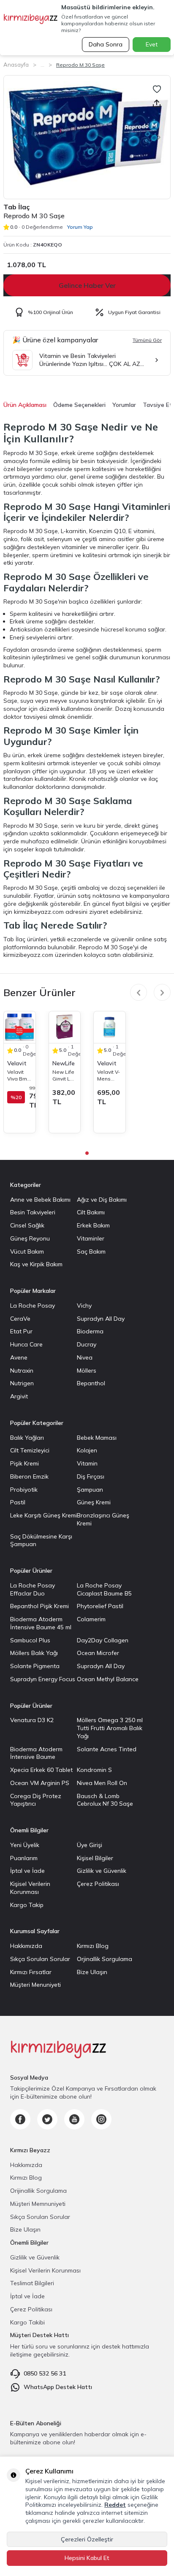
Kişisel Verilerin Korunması (30, 1888)
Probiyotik (24, 1490)
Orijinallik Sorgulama (38, 2191)
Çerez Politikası (98, 1884)
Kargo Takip (27, 1905)
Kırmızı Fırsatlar (31, 1972)
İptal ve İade (27, 1871)
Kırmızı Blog (93, 1946)
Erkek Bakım (93, 1225)
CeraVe (20, 1319)
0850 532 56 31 (45, 2373)
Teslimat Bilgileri (32, 2283)
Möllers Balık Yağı (34, 1653)
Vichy (84, 1306)
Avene (19, 1357)
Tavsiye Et (158, 405)
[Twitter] (47, 2119)
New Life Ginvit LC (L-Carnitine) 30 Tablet (64, 1075)
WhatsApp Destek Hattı (58, 2387)
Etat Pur (21, 1331)
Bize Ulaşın (92, 1972)
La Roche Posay (33, 1306)
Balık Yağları (27, 1438)
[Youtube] (74, 2119)
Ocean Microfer (98, 1653)
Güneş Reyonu (30, 1238)
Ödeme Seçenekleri (79, 405)
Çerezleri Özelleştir (87, 2539)
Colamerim (91, 1619)
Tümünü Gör (147, 340)
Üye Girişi (90, 1845)
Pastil (18, 1502)
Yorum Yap (80, 227)
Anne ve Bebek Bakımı (40, 1200)
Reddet (115, 2505)
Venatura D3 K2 (32, 1720)
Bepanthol (91, 1383)
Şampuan (90, 1490)
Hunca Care (26, 1344)
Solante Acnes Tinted (107, 1749)
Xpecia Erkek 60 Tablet (41, 1770)
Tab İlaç (16, 207)
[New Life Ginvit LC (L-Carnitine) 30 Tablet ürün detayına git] (65, 1027)
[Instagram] (101, 2119)
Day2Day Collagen (103, 1640)
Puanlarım (24, 1858)
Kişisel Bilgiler (95, 1858)
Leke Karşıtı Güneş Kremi (43, 1515)
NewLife (64, 1063)
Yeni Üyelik (25, 1845)
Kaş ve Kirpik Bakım (36, 1264)
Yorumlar (124, 405)
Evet (152, 44)
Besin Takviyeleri (33, 1212)
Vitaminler (91, 1238)
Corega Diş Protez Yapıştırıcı (36, 1800)
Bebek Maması (97, 1438)
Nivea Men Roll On (102, 1783)
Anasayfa (16, 65)
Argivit (19, 1396)
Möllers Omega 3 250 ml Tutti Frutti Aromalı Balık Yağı (110, 1728)
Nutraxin (22, 1371)
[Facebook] (20, 2119)
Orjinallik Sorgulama (105, 1959)
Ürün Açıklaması (25, 405)
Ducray (87, 1344)
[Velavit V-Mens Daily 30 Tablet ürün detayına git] (110, 1027)
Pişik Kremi (24, 1463)
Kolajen (87, 1450)
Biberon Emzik (29, 1476)
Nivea (85, 1357)
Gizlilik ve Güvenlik (102, 1871)
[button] (13, 137)
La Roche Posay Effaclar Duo (33, 1589)
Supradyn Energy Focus (43, 1679)
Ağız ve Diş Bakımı (102, 1200)
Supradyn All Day (101, 1319)
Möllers (87, 1371)
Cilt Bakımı (91, 1212)
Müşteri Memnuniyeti (38, 2204)
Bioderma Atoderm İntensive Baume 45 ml (41, 1623)
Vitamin (87, 1463)
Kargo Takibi (27, 2322)
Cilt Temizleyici (30, 1450)
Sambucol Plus (30, 1640)
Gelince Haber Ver (87, 285)
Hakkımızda (26, 1946)
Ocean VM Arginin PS (40, 1783)
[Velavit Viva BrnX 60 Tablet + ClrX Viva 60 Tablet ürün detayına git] (20, 1027)
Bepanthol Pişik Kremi (39, 1606)
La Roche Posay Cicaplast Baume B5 (104, 1589)
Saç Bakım (91, 1251)
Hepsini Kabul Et (87, 2558)
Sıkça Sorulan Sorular (40, 1959)
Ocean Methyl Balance (108, 1679)
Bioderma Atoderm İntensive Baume (36, 1753)
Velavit (17, 1063)
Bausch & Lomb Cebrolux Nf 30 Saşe (105, 1800)
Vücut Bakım (27, 1251)
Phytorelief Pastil (100, 1606)
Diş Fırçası (91, 1476)
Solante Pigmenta (35, 1666)
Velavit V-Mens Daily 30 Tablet (109, 1075)
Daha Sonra (106, 44)
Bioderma (90, 1331)
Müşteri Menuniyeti (35, 1985)
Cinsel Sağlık (27, 1225)
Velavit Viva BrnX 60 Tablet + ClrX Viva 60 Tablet (19, 1075)
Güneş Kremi (94, 1502)
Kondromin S (94, 1770)
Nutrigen (22, 1383)
